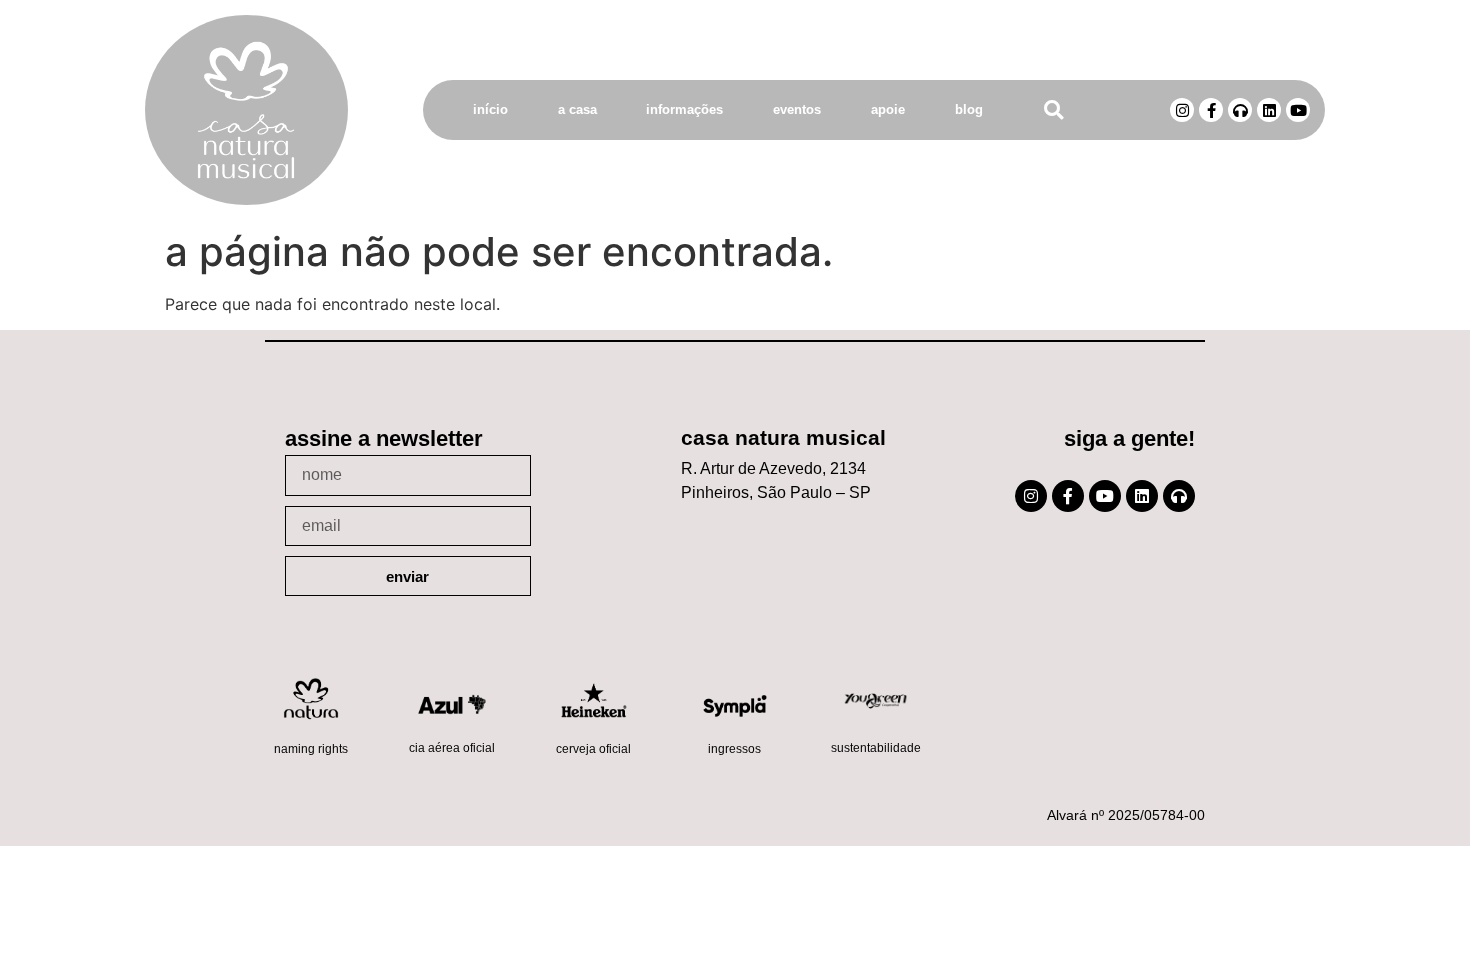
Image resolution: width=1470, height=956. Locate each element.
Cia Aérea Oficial (452, 748)
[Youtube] (1298, 110)
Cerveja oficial (593, 749)
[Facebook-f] (1211, 110)
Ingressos (734, 749)
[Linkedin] (1269, 110)
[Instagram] (1182, 110)
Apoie (888, 109)
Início (490, 109)
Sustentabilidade (876, 748)
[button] (1053, 110)
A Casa (577, 109)
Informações (684, 109)
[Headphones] (1240, 110)
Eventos (797, 109)
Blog (969, 109)
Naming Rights (311, 749)
